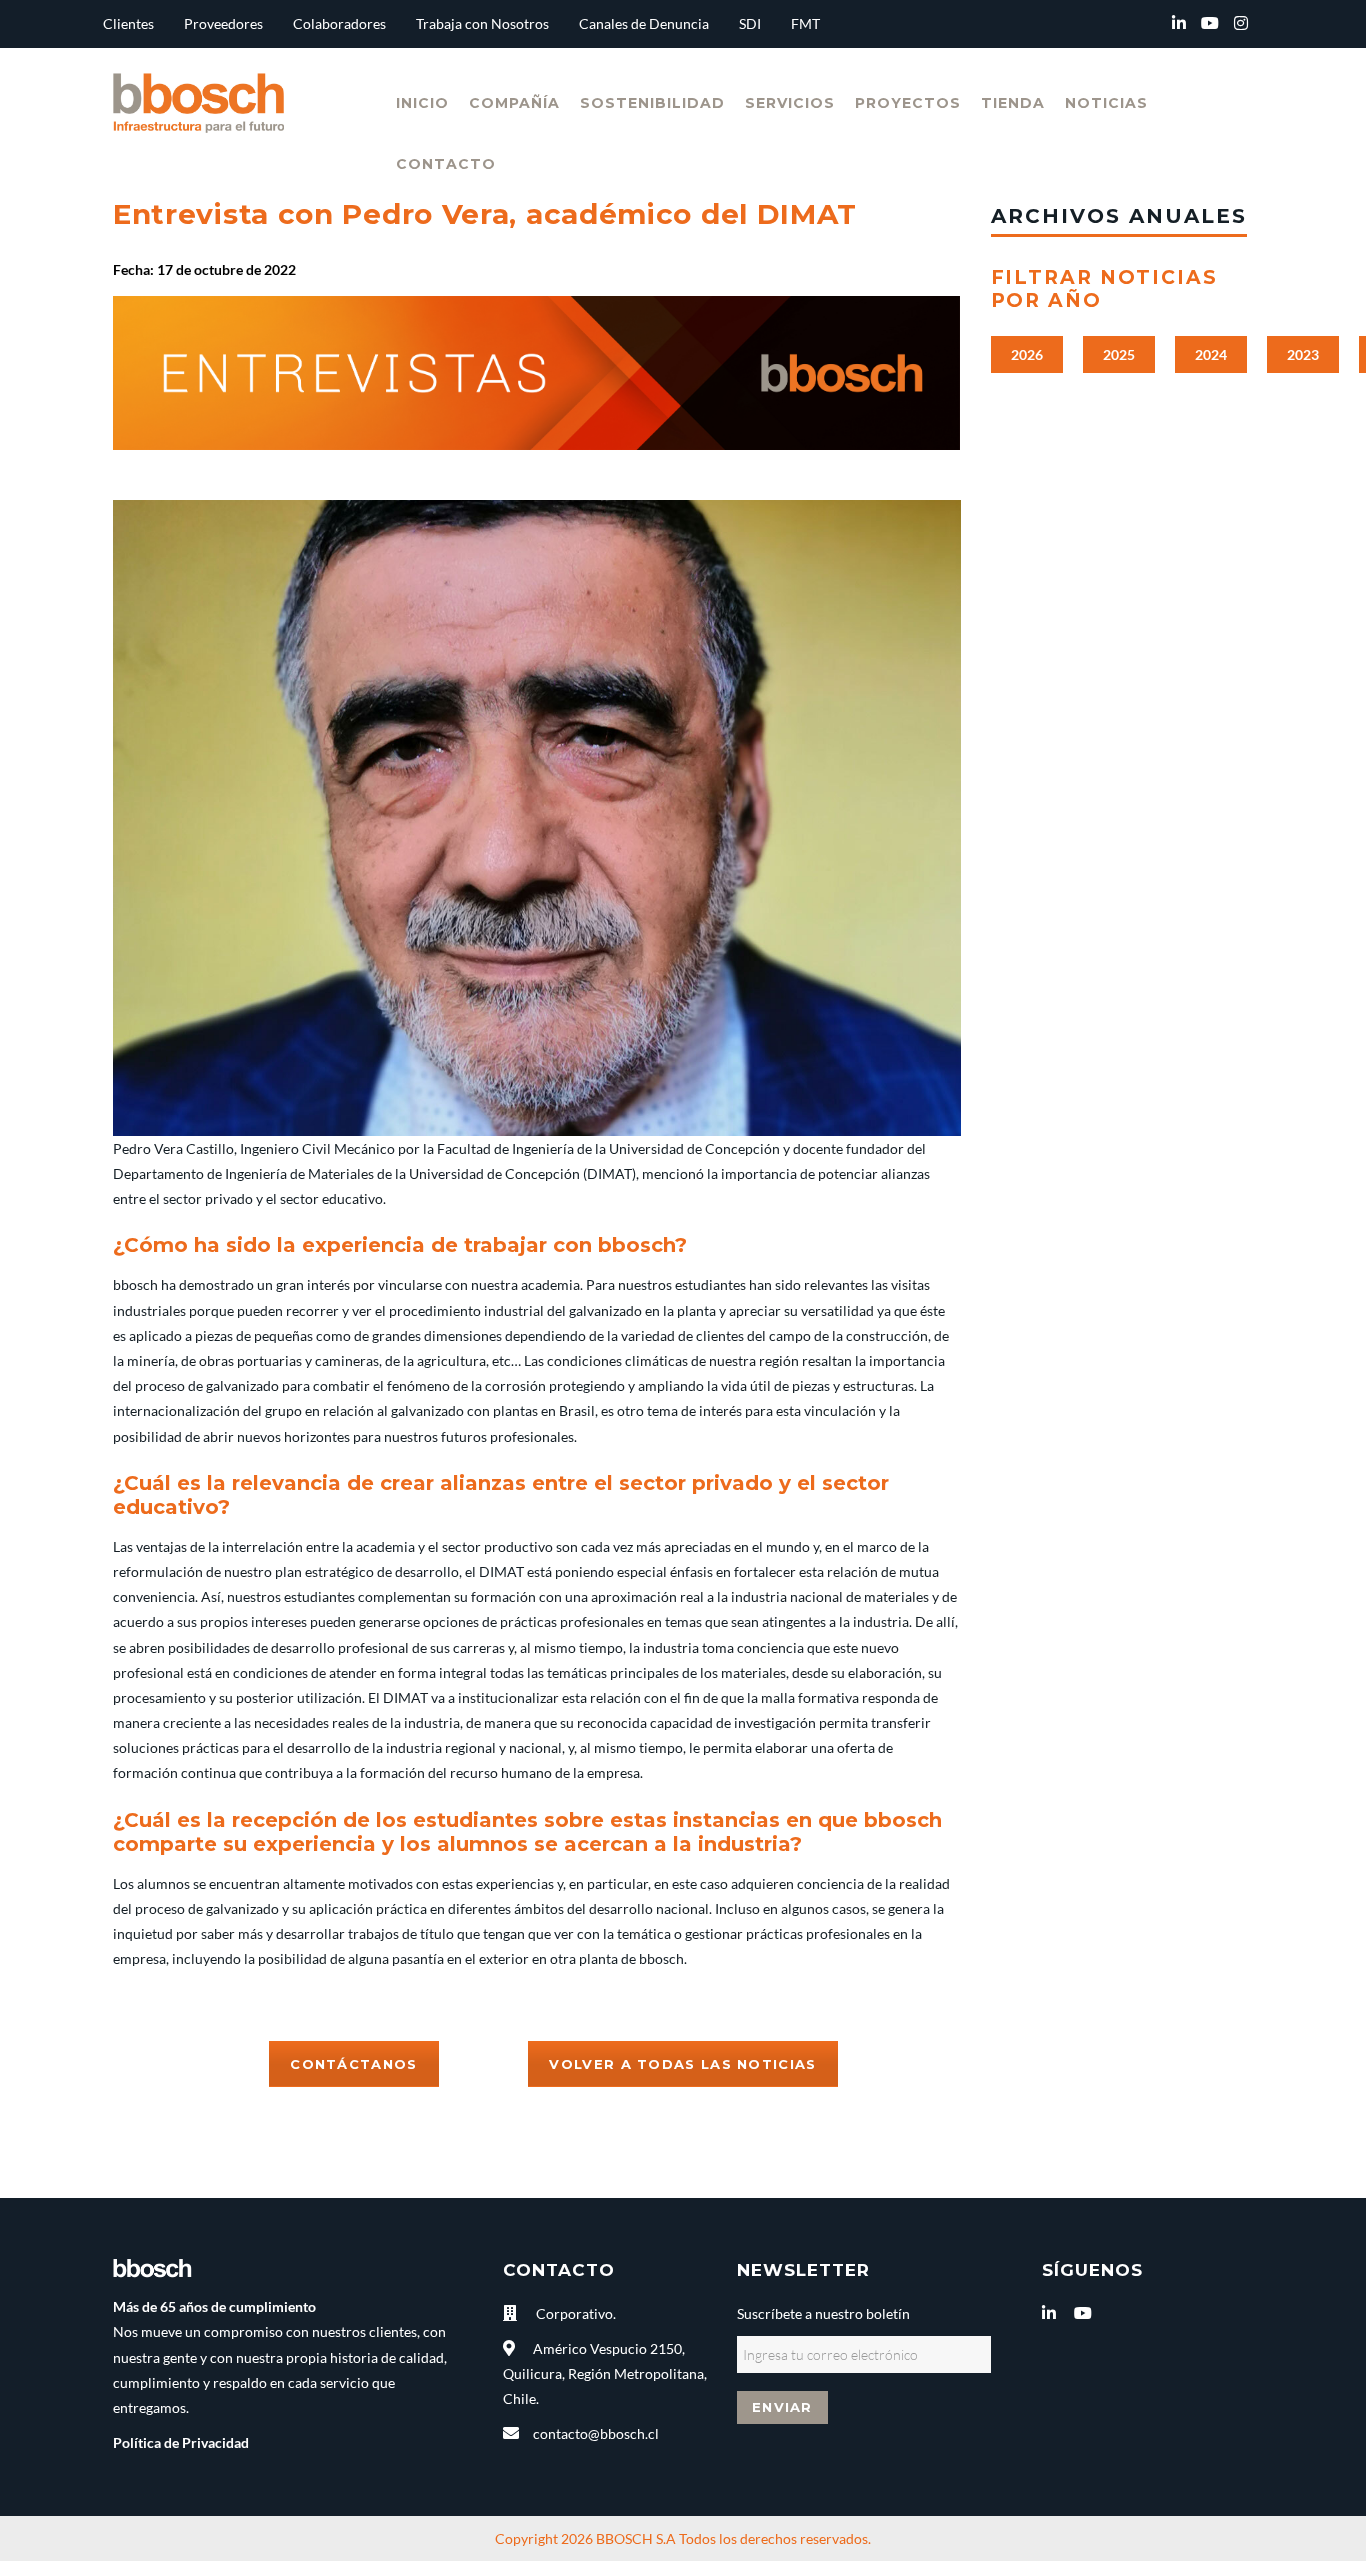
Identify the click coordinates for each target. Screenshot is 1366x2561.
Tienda (1013, 103)
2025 (1119, 354)
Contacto (446, 164)
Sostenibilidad (652, 103)
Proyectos (908, 103)
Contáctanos (353, 2064)
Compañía (514, 103)
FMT (805, 23)
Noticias (1106, 103)
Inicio (422, 103)
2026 (1027, 354)
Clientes (128, 23)
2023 (1303, 354)
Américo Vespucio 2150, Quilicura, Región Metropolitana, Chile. (605, 2373)
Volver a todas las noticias (682, 2064)
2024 (1211, 354)
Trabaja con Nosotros (482, 23)
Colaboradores (339, 23)
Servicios (790, 103)
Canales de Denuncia (644, 23)
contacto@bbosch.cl (596, 2433)
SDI (750, 23)
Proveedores (223, 23)
